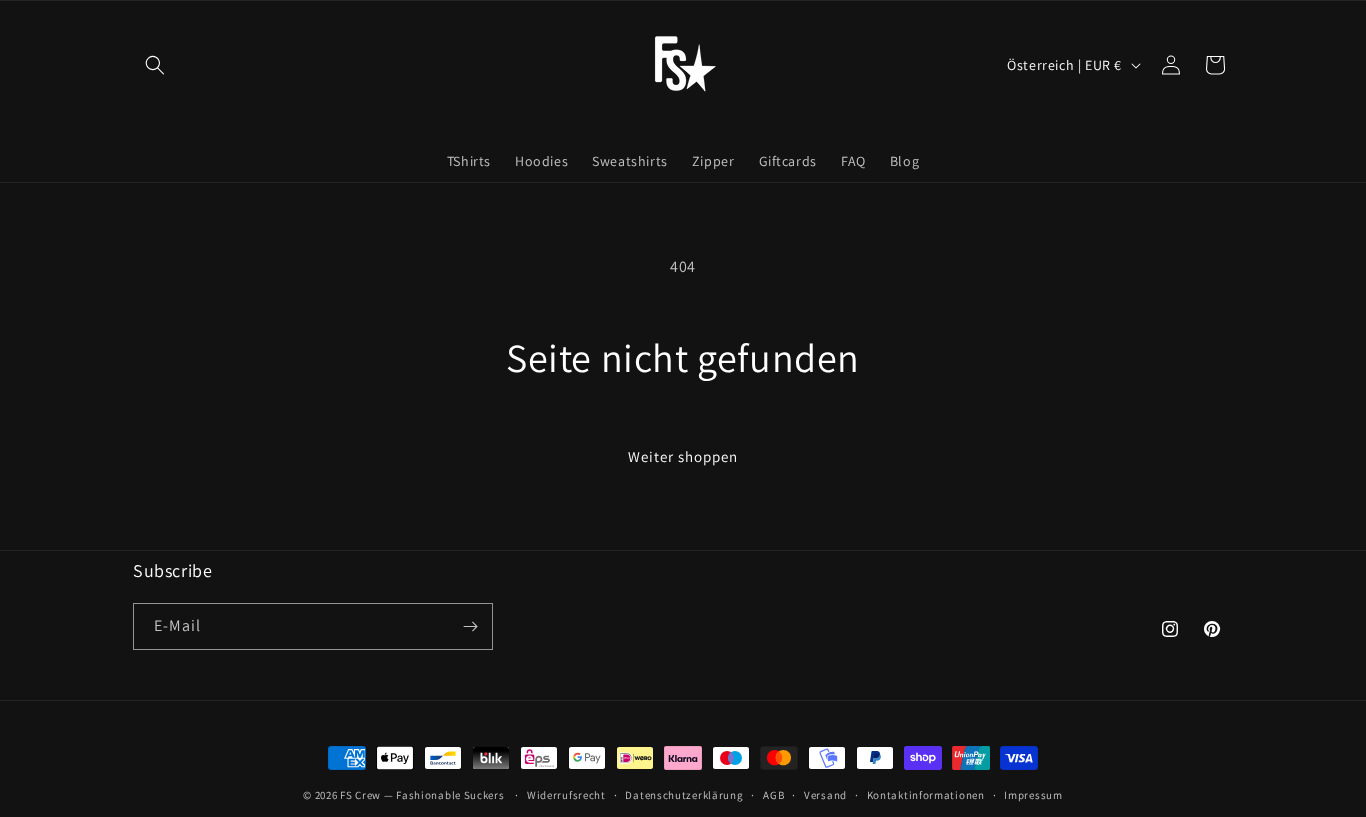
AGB (773, 795)
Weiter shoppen (683, 456)
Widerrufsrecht (566, 795)
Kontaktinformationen (926, 795)
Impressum (1033, 795)
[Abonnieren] (470, 626)
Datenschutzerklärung (684, 795)
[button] (155, 65)
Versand (825, 795)
